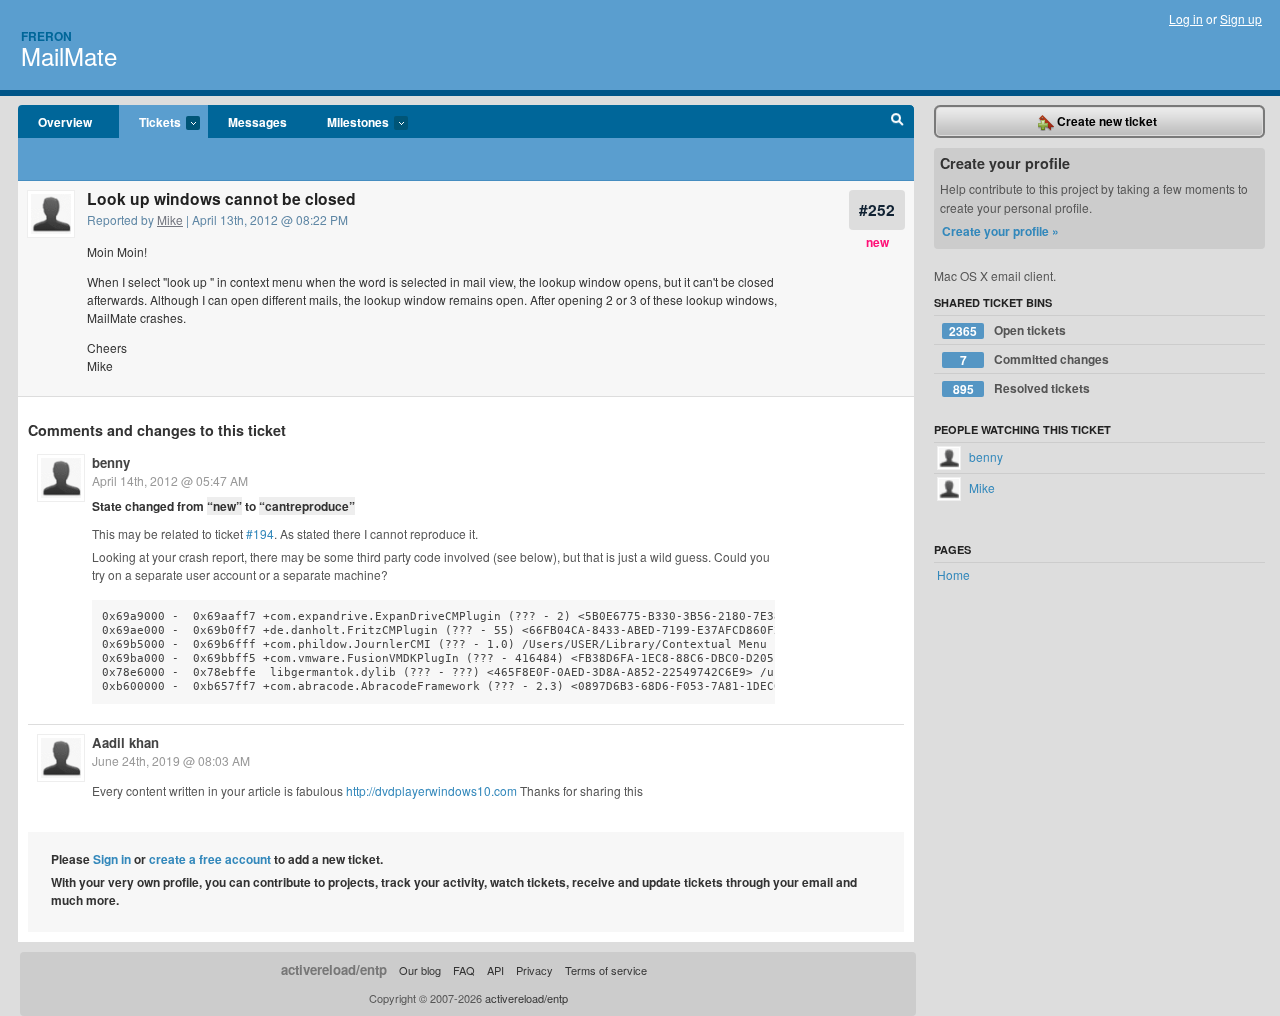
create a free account (210, 859)
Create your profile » (1000, 231)
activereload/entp (334, 969)
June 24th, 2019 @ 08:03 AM (171, 760)
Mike (170, 219)
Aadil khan (125, 742)
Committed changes (1035, 359)
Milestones (348, 123)
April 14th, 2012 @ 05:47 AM (170, 480)
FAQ (464, 970)
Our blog (420, 970)
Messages (257, 122)
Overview (65, 122)
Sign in (112, 859)
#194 (260, 533)
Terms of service (606, 970)
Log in (1186, 18)
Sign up (1241, 18)
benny (111, 462)
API (495, 970)
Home (953, 574)
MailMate (69, 55)
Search (897, 122)
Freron (46, 36)
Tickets (150, 123)
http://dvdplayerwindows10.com (431, 790)
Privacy (534, 970)
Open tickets (1007, 330)
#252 (877, 209)
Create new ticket (1105, 121)
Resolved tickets (1022, 388)
